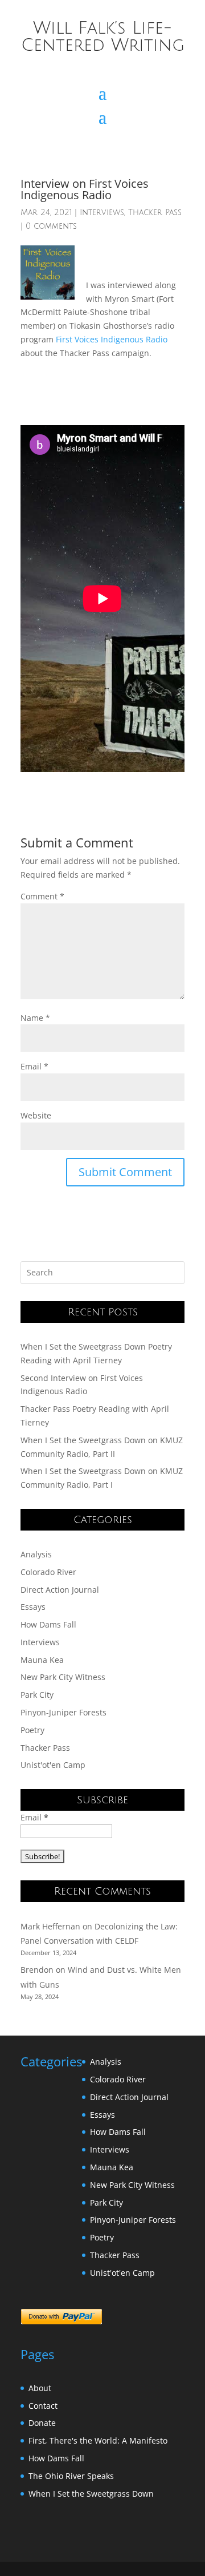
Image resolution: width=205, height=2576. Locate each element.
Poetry (32, 1730)
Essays (33, 1607)
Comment (42, 896)
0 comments (51, 226)
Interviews (102, 213)
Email (34, 1066)
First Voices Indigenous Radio (112, 339)
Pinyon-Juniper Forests (63, 1712)
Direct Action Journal (60, 1590)
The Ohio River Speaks (71, 2476)
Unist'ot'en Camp (53, 1765)
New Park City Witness (63, 1677)
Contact (43, 2406)
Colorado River (48, 1572)
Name (35, 1018)
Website (36, 1115)
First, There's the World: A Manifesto (98, 2440)
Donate (42, 2423)
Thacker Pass (155, 213)
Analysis (36, 1554)
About (40, 2388)
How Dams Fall (48, 1624)
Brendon (37, 1970)
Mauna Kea (42, 1660)
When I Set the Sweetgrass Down (91, 2494)
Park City (37, 1695)
